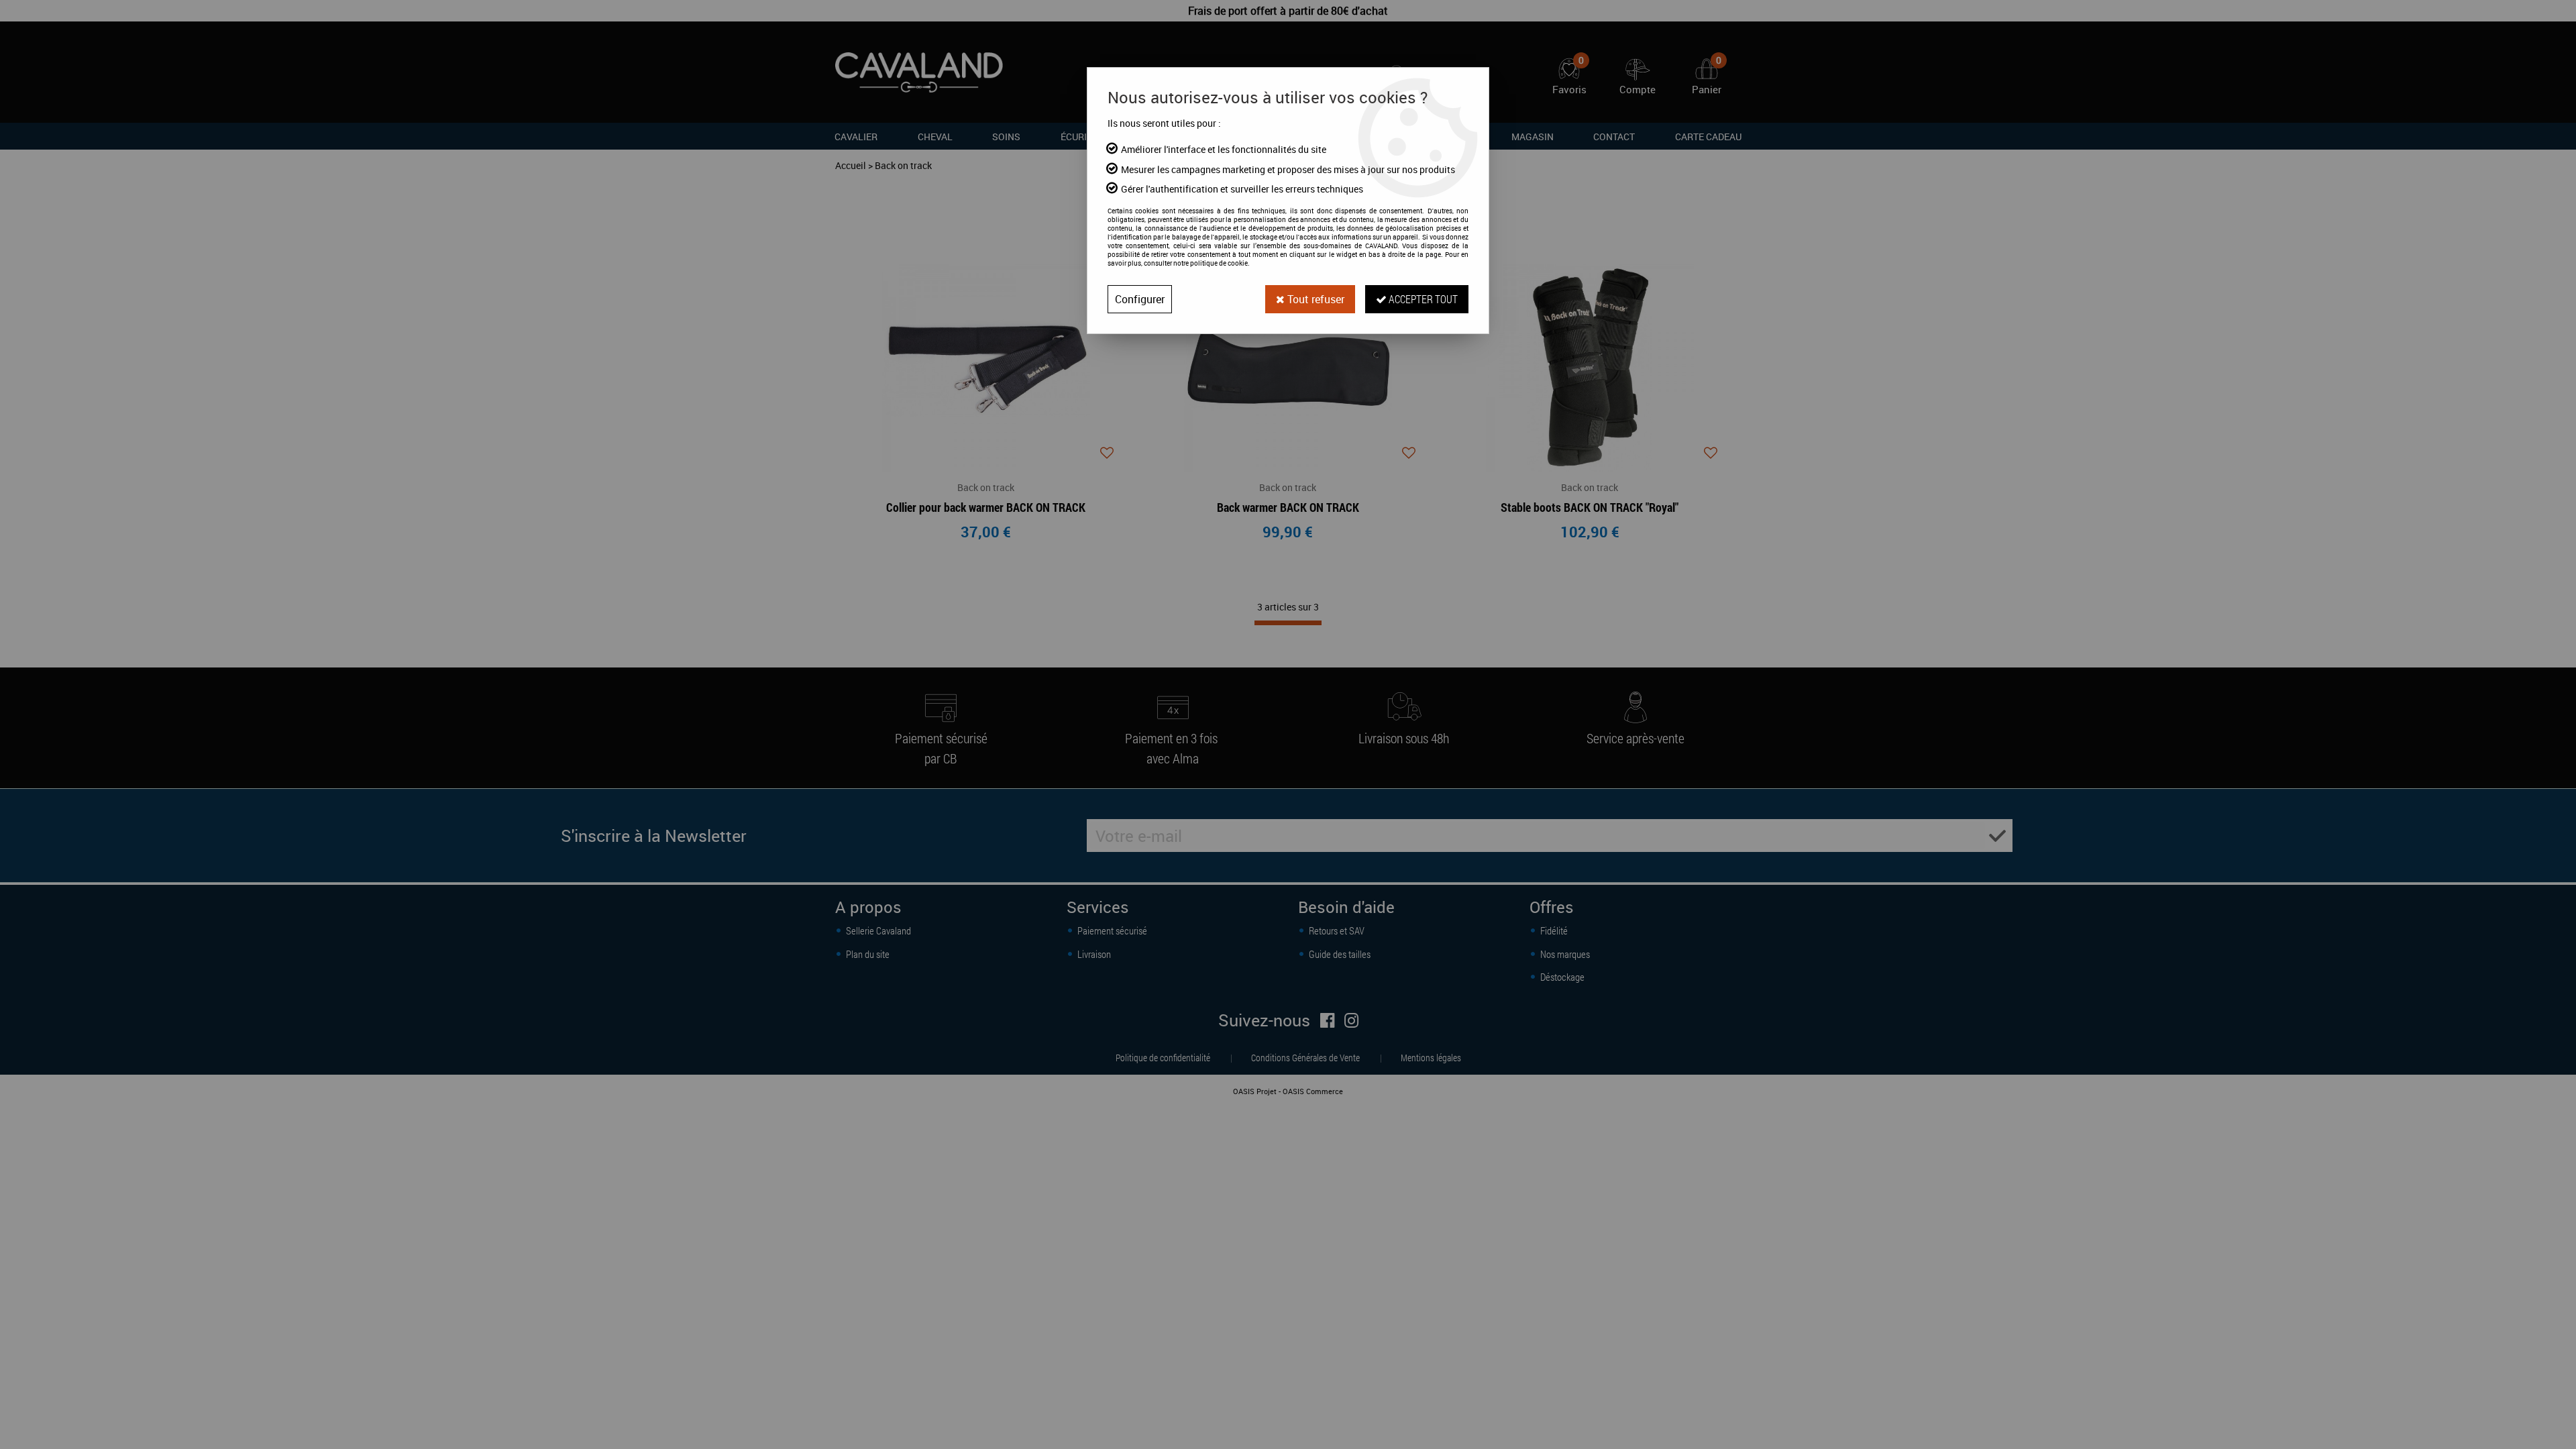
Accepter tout (1422, 299)
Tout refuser (1314, 299)
